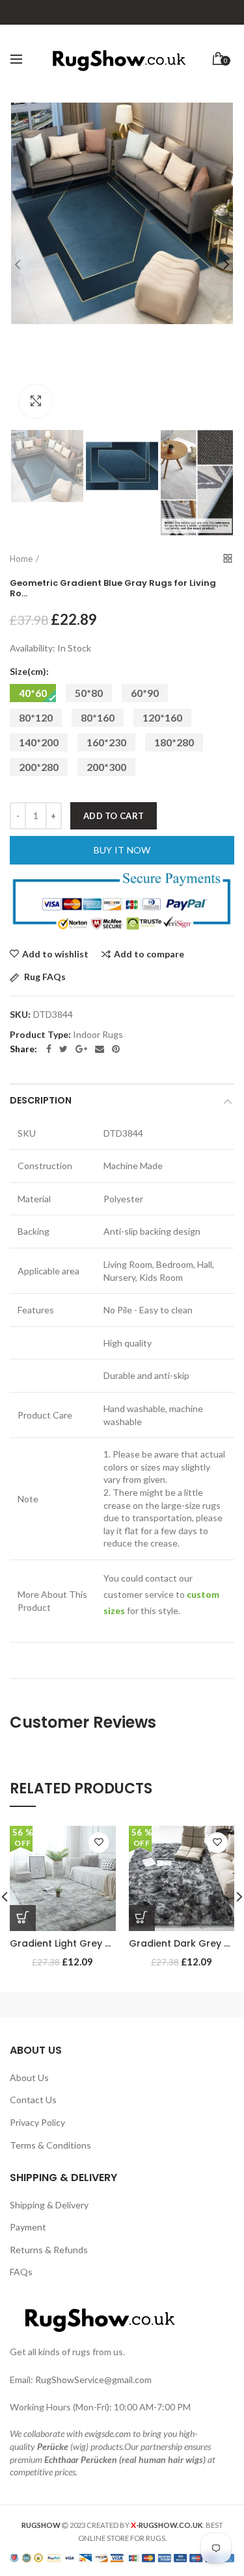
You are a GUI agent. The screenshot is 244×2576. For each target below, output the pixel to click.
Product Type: (40, 1035)
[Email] (100, 1049)
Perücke (53, 2446)
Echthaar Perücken (81, 2459)
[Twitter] (63, 1049)
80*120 (36, 717)
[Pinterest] (116, 1049)
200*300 (106, 767)
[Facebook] (49, 1049)
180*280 (174, 742)
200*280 (39, 767)
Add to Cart (114, 816)
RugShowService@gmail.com (93, 2380)
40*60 (33, 693)
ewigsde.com (108, 2433)
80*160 (98, 717)
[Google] (81, 1049)
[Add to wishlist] (99, 1843)
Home (21, 559)
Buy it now (122, 850)
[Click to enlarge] (36, 401)
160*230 (106, 742)
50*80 (89, 693)
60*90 (145, 693)
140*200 (39, 742)
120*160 (162, 717)
